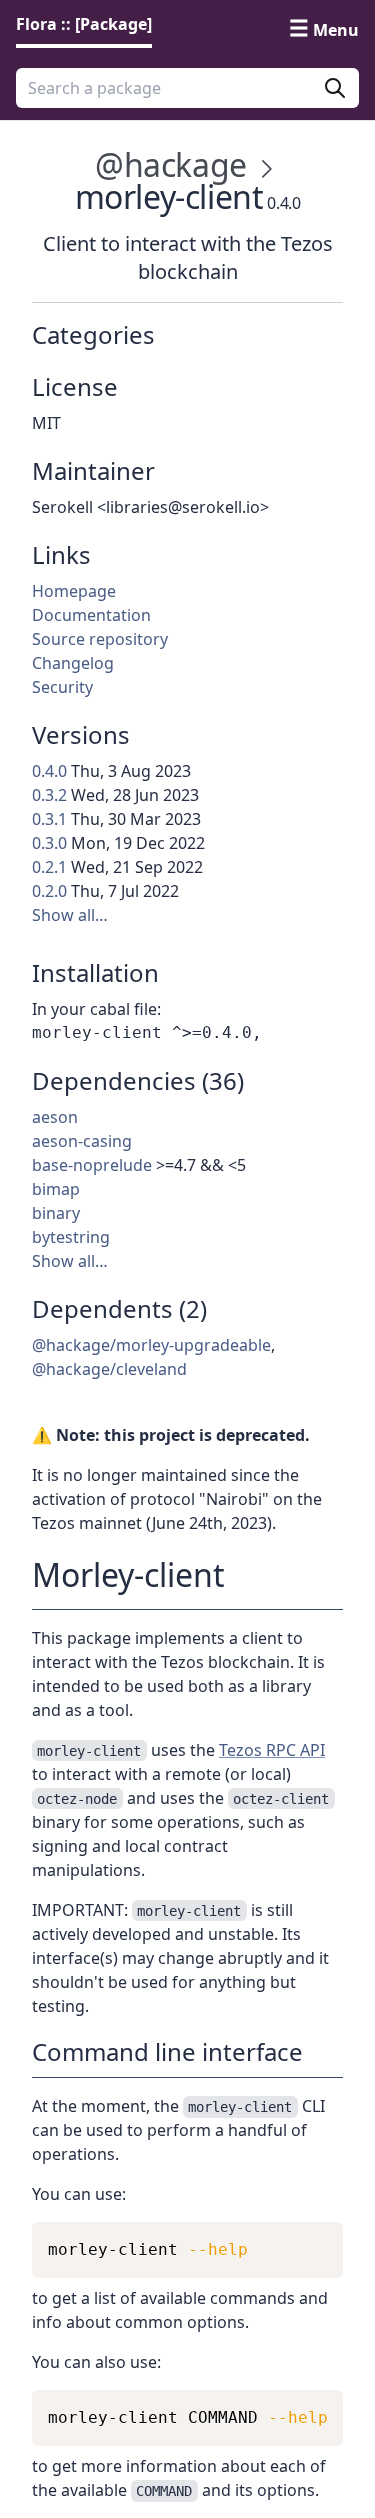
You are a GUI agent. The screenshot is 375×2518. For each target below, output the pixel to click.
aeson (55, 1117)
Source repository (100, 639)
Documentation (91, 615)
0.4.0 (49, 771)
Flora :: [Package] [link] (84, 24)
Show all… (70, 915)
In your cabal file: (96, 1009)
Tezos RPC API (272, 1750)
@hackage (171, 164)
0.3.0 (49, 843)
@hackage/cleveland (109, 1369)
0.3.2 (49, 795)
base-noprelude (92, 1165)
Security (62, 687)
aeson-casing (82, 1141)
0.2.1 (49, 867)
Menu (336, 30)
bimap (56, 1189)
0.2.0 (49, 891)
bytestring (71, 1237)
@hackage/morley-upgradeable (151, 1345)
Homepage (74, 591)
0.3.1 (49, 819)
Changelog (73, 663)
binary (56, 1213)
